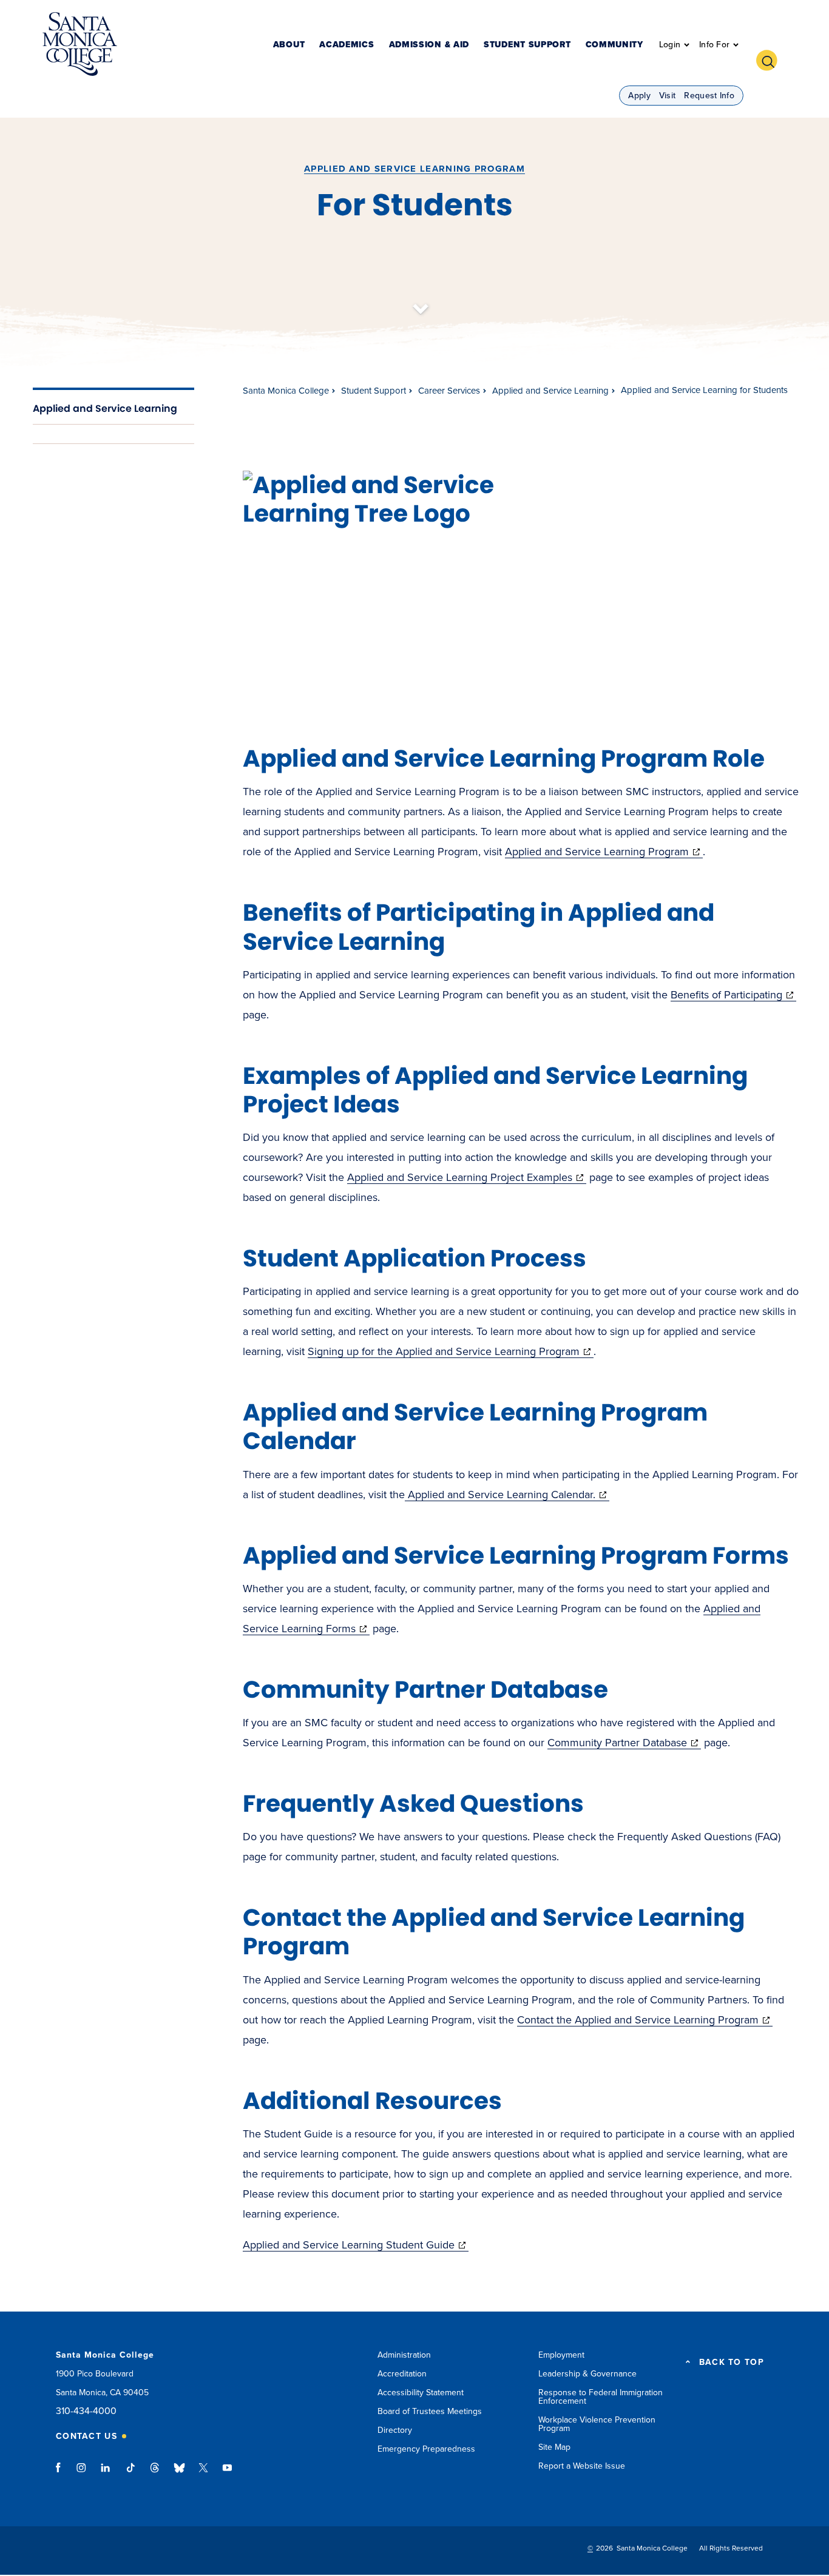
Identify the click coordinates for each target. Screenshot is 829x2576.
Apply (639, 96)
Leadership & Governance (587, 2374)
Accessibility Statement (421, 2393)
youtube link (227, 2473)
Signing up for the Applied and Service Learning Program (451, 1351)
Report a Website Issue (582, 2466)
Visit (668, 96)
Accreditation (402, 2374)
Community (614, 45)
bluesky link (179, 2473)
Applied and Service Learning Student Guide (356, 2245)
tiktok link (130, 2473)
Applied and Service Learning (105, 409)
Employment (561, 2355)
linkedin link (106, 2473)
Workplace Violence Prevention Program (597, 2424)
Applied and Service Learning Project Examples (467, 1177)
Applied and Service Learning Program (414, 169)
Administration (404, 2355)
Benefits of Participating (733, 995)
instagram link (82, 2473)
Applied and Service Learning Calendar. (507, 1495)
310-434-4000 (86, 2411)
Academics (347, 45)
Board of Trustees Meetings (430, 2411)
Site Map (554, 2447)
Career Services (449, 391)
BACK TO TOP (732, 2362)
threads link (155, 2473)
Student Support (527, 45)
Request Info (709, 96)
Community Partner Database (624, 1743)
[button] (771, 59)
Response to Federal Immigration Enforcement (601, 2397)
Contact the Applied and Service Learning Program (645, 2020)
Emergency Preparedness (426, 2449)
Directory (395, 2430)
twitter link (203, 2473)
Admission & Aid (429, 45)
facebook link (62, 2473)
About (289, 45)
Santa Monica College (286, 391)
